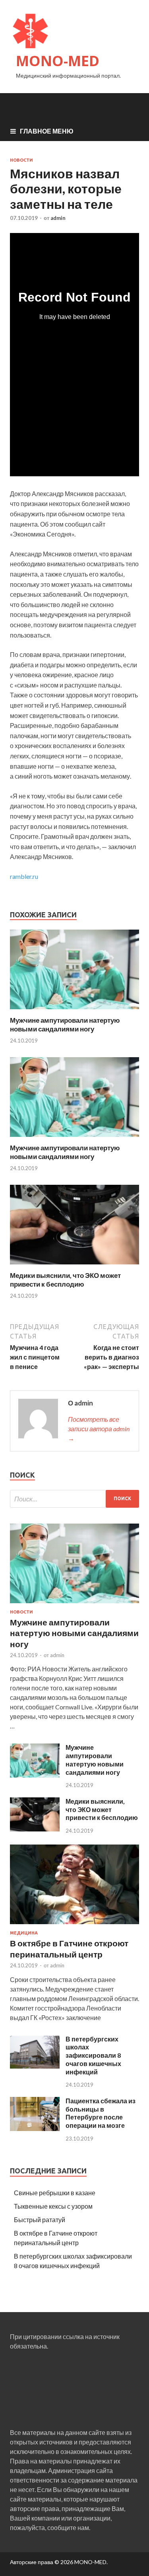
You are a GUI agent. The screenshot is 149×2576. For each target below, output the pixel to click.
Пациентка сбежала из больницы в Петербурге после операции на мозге (101, 2113)
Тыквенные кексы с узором (53, 2206)
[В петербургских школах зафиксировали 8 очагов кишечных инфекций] (35, 2067)
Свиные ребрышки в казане (55, 2193)
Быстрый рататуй (40, 2220)
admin (58, 218)
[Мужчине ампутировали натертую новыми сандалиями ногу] (74, 1011)
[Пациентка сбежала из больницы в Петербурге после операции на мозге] (35, 2128)
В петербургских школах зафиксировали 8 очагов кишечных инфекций (93, 2055)
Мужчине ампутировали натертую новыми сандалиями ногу (65, 1024)
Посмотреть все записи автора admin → (99, 1429)
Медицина (24, 1933)
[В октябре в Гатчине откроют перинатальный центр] (74, 1926)
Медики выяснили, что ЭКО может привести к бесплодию (65, 1280)
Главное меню (47, 131)
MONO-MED (58, 61)
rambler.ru (24, 876)
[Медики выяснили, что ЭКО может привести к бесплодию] (74, 1266)
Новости (21, 160)
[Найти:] (74, 1499)
